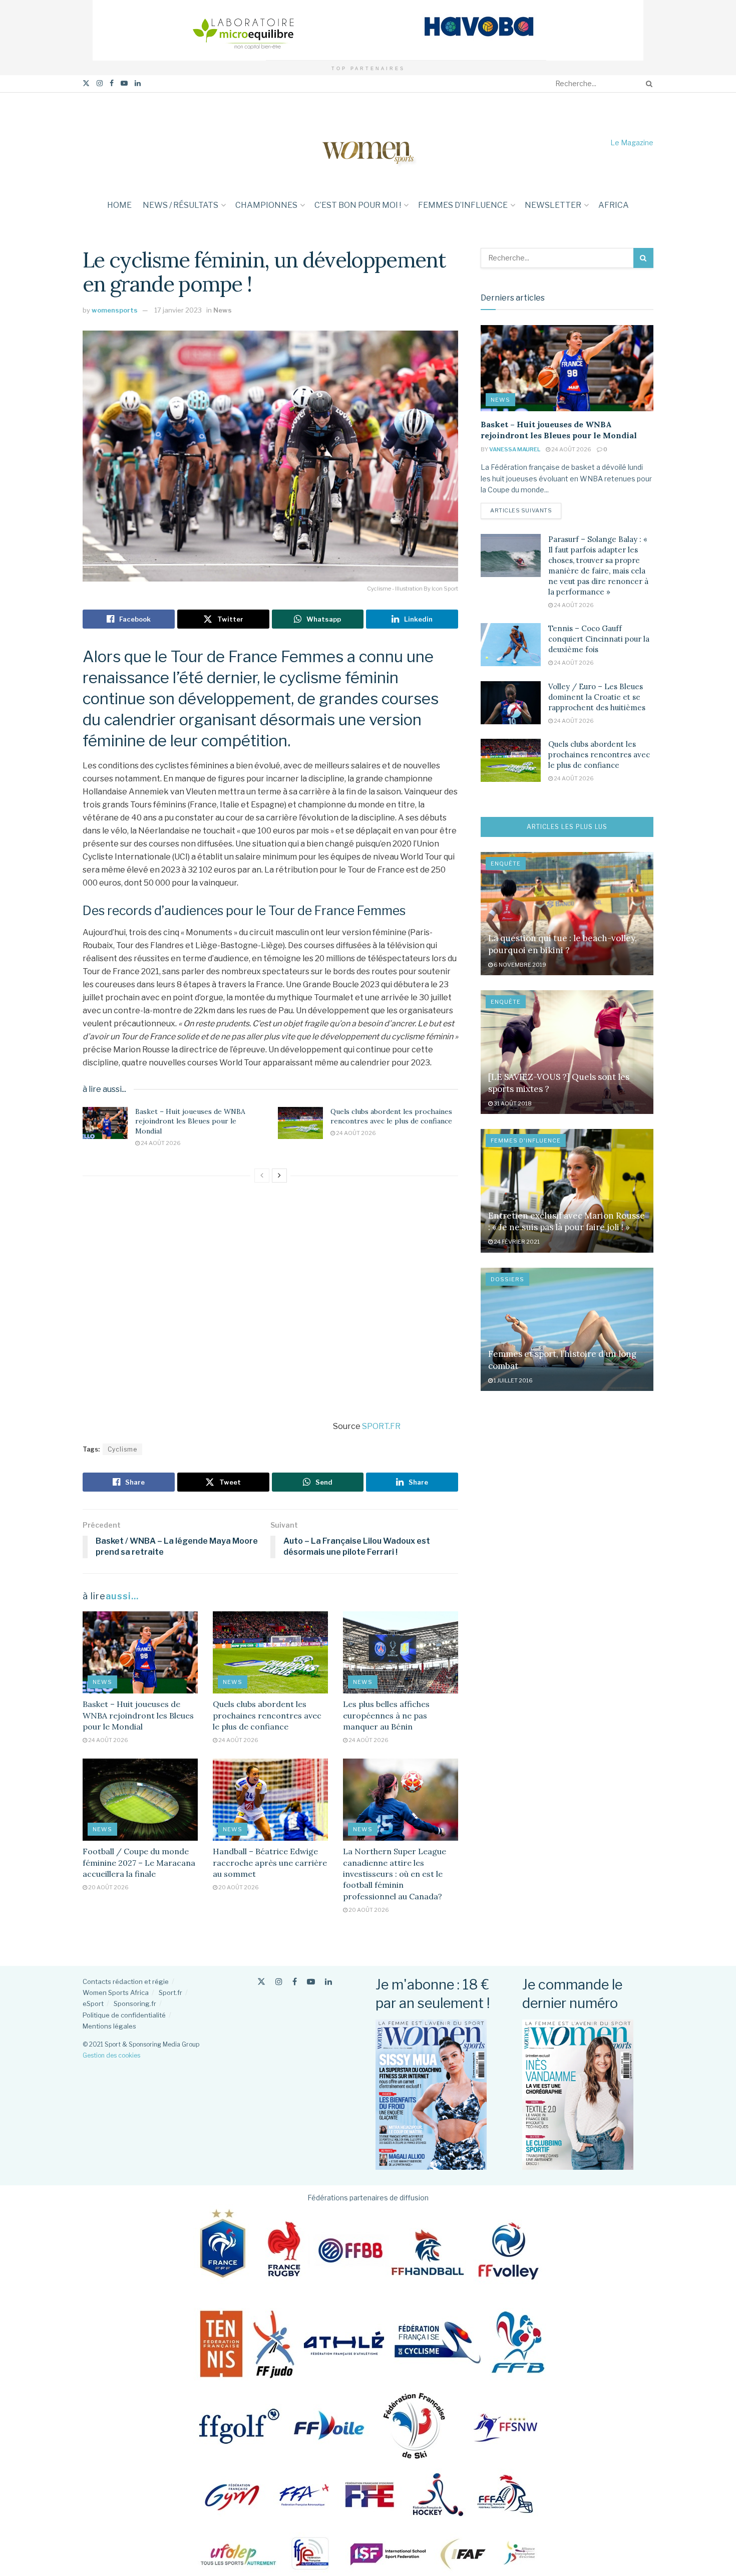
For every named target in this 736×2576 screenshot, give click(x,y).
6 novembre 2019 (519, 965)
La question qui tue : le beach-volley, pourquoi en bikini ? (563, 944)
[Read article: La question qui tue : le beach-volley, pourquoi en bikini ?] (567, 914)
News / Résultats (180, 205)
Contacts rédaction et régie (126, 1981)
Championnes (266, 205)
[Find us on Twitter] (86, 83)
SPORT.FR (381, 1426)
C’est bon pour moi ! (358, 205)
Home (119, 205)
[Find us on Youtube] (124, 83)
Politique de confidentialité (124, 2015)
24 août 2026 (160, 1143)
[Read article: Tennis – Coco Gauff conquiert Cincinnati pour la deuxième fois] (511, 645)
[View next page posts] (279, 1176)
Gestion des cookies (111, 2055)
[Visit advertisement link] (368, 30)
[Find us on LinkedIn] (138, 83)
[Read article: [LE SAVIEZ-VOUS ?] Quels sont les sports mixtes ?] (567, 1052)
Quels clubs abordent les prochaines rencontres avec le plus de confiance (391, 1116)
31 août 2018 (512, 1103)
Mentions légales (109, 2026)
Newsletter (553, 205)
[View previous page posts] (262, 1176)
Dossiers (507, 1279)
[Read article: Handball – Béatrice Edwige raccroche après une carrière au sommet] (270, 1800)
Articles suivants (526, 510)
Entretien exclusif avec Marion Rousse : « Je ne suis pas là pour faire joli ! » (567, 1222)
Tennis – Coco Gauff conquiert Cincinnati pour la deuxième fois (599, 639)
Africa (614, 205)
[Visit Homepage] (368, 142)
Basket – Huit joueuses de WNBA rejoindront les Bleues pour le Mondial (190, 1121)
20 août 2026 (108, 1887)
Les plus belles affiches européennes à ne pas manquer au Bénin (386, 1715)
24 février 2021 (516, 1242)
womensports (115, 310)
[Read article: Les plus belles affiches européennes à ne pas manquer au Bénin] (401, 1652)
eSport (93, 2003)
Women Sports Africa (116, 1992)
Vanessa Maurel (515, 449)
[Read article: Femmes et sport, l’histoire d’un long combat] (567, 1330)
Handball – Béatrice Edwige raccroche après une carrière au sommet (270, 1863)
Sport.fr (170, 1992)
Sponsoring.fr (135, 2003)
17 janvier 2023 (178, 310)
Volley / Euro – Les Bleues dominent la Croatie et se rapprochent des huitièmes (597, 697)
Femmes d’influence (463, 205)
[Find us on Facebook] (112, 83)
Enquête (506, 864)
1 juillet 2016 (513, 1380)
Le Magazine (632, 142)
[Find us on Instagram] (100, 83)
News (223, 310)
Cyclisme (122, 1449)
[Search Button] (647, 84)
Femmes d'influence (526, 1140)
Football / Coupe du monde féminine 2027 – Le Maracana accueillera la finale (139, 1863)
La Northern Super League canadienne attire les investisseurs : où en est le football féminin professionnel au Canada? (395, 1874)
